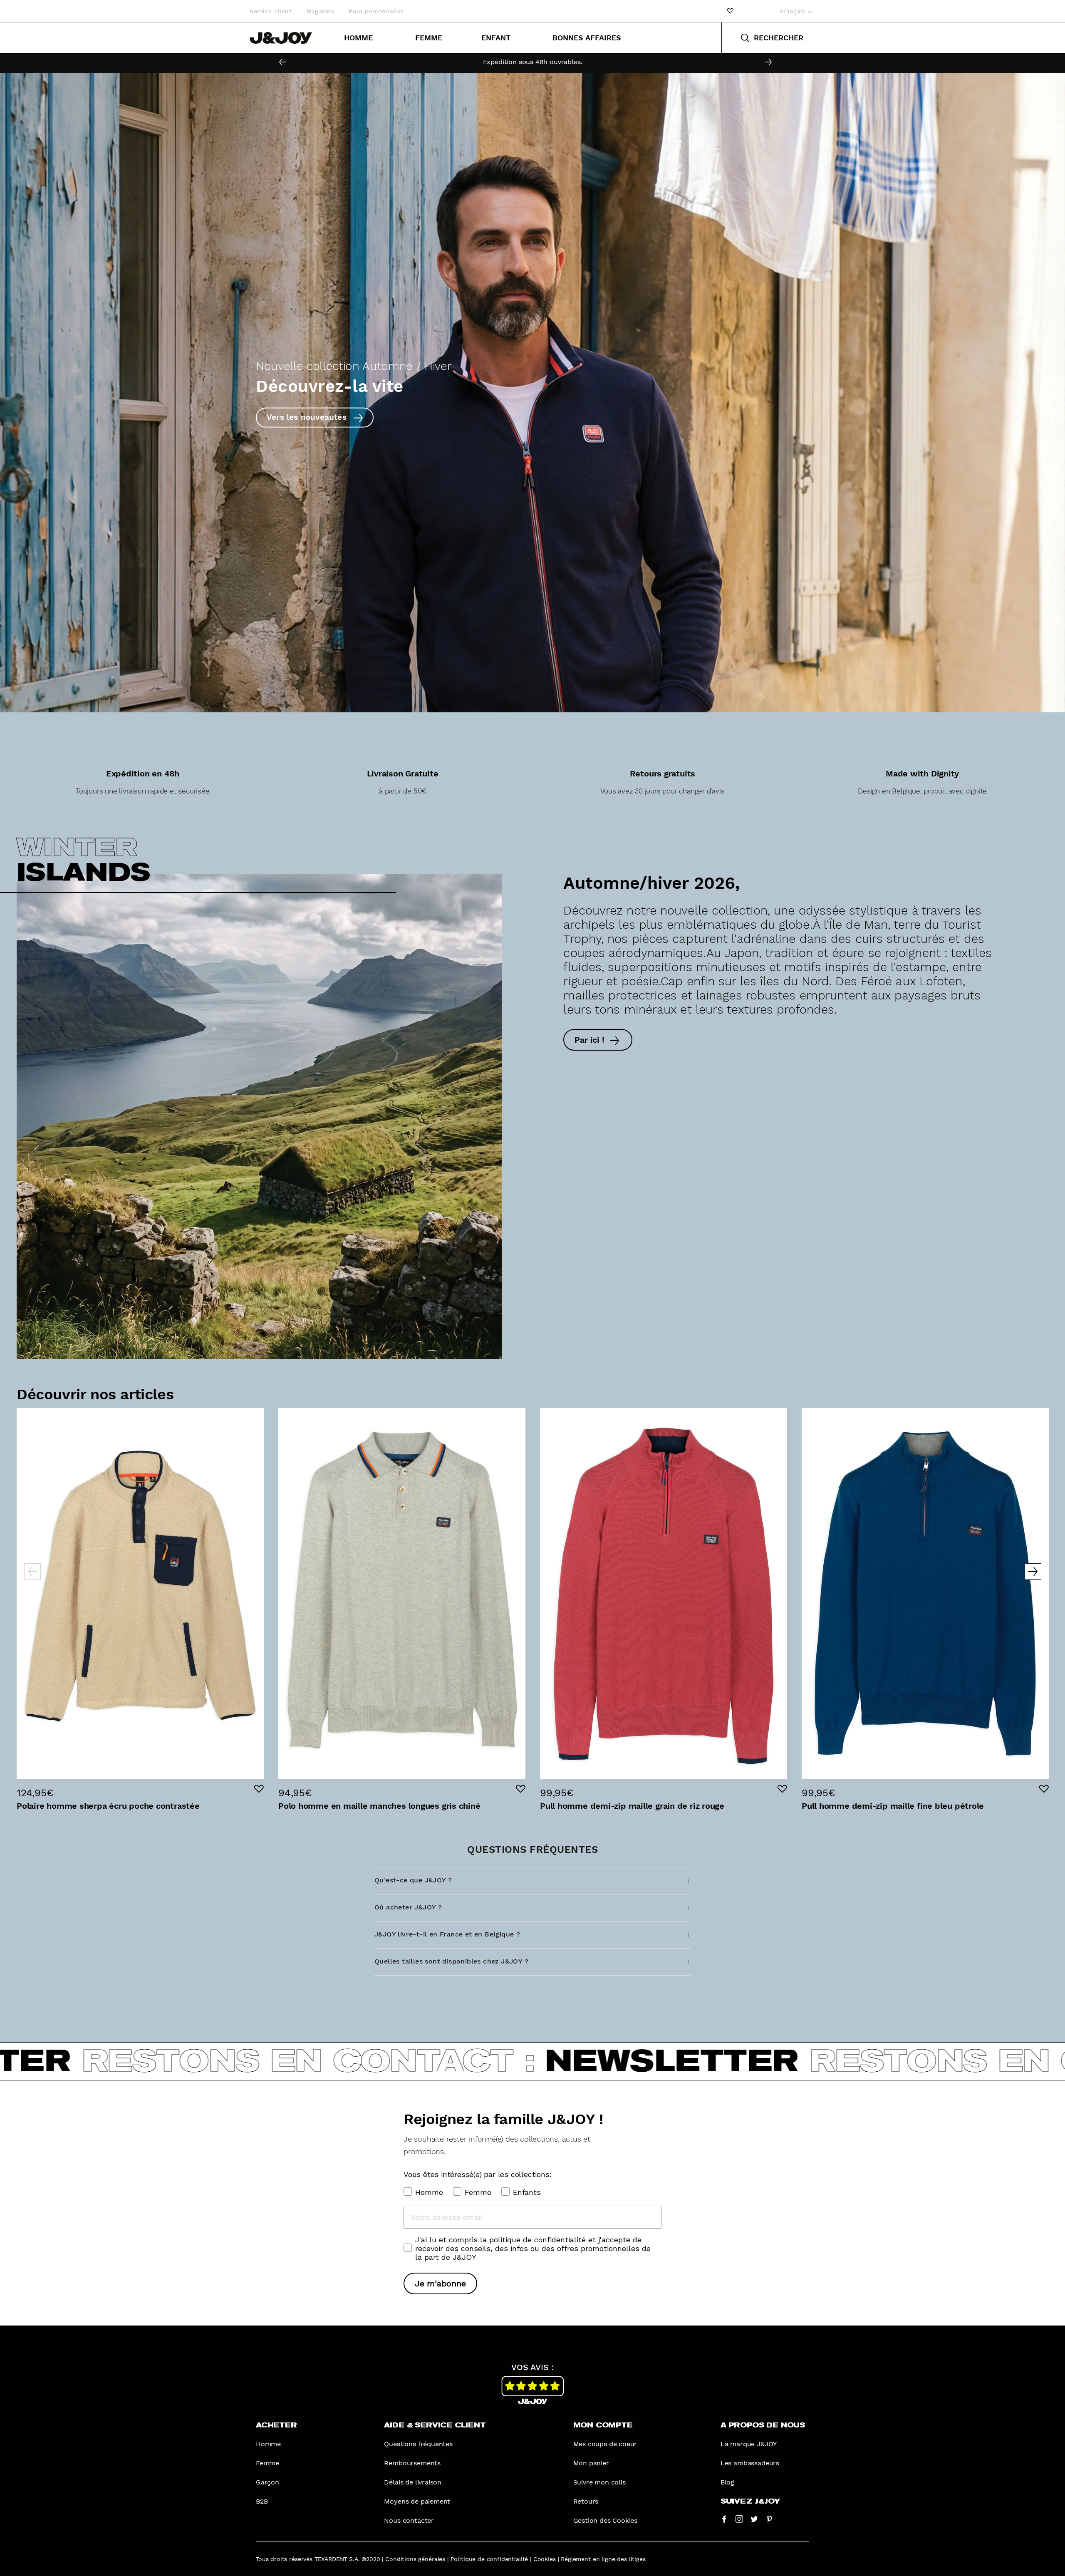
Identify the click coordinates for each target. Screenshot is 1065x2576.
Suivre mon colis (599, 2482)
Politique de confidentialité (489, 2559)
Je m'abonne (440, 2283)
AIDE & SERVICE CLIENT (435, 2425)
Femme (429, 38)
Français (794, 11)
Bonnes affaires (587, 38)
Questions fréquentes (418, 2444)
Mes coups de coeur (605, 2444)
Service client (271, 11)
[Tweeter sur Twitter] (754, 2519)
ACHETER (276, 2425)
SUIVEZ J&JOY (750, 2502)
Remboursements (412, 2463)
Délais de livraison (413, 2482)
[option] (532, 62)
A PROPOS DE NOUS (763, 2425)
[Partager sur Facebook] (724, 2519)
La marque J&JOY (749, 2444)
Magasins (320, 11)
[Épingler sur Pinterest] (769, 2519)
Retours (586, 2501)
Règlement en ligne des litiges (603, 2559)
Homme (358, 38)
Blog (727, 2482)
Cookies (545, 2559)
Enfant (496, 38)
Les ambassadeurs (750, 2463)
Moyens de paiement (417, 2501)
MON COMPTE (603, 2425)
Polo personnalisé (376, 11)
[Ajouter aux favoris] (259, 1789)
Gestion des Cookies (606, 2520)
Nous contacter (409, 2520)
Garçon (267, 2482)
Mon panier (591, 2463)
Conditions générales (415, 2559)
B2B (262, 2501)
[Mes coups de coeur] (730, 11)
